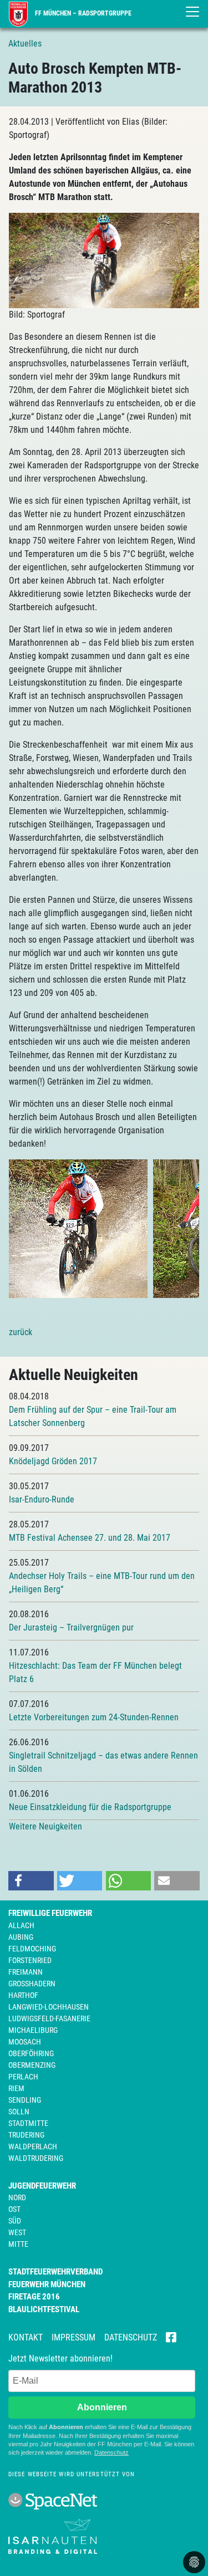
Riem (16, 2088)
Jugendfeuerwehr (42, 2186)
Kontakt (26, 2337)
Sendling (25, 2100)
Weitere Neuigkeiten (45, 1826)
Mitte (18, 2244)
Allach (21, 1925)
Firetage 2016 (34, 2297)
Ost (14, 2209)
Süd (15, 2221)
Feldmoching (32, 1949)
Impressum (73, 2337)
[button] (31, 1881)
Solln (19, 2112)
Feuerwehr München (47, 2284)
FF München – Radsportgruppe (82, 13)
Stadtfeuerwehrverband (55, 2272)
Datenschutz (131, 2337)
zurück (21, 1332)
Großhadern (32, 1984)
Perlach (23, 2077)
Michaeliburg (33, 2030)
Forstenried (30, 1960)
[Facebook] (171, 2338)
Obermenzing (32, 2065)
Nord (17, 2197)
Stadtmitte (28, 2123)
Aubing (21, 1937)
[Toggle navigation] (192, 12)
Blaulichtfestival (44, 2309)
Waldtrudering (36, 2158)
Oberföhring (31, 2053)
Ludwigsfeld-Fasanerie (49, 2018)
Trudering (26, 2135)
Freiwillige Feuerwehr (50, 1913)
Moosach (25, 2042)
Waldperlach (33, 2146)
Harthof (23, 1995)
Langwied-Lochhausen (49, 2007)
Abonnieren (102, 2407)
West (17, 2232)
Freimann (26, 1972)
